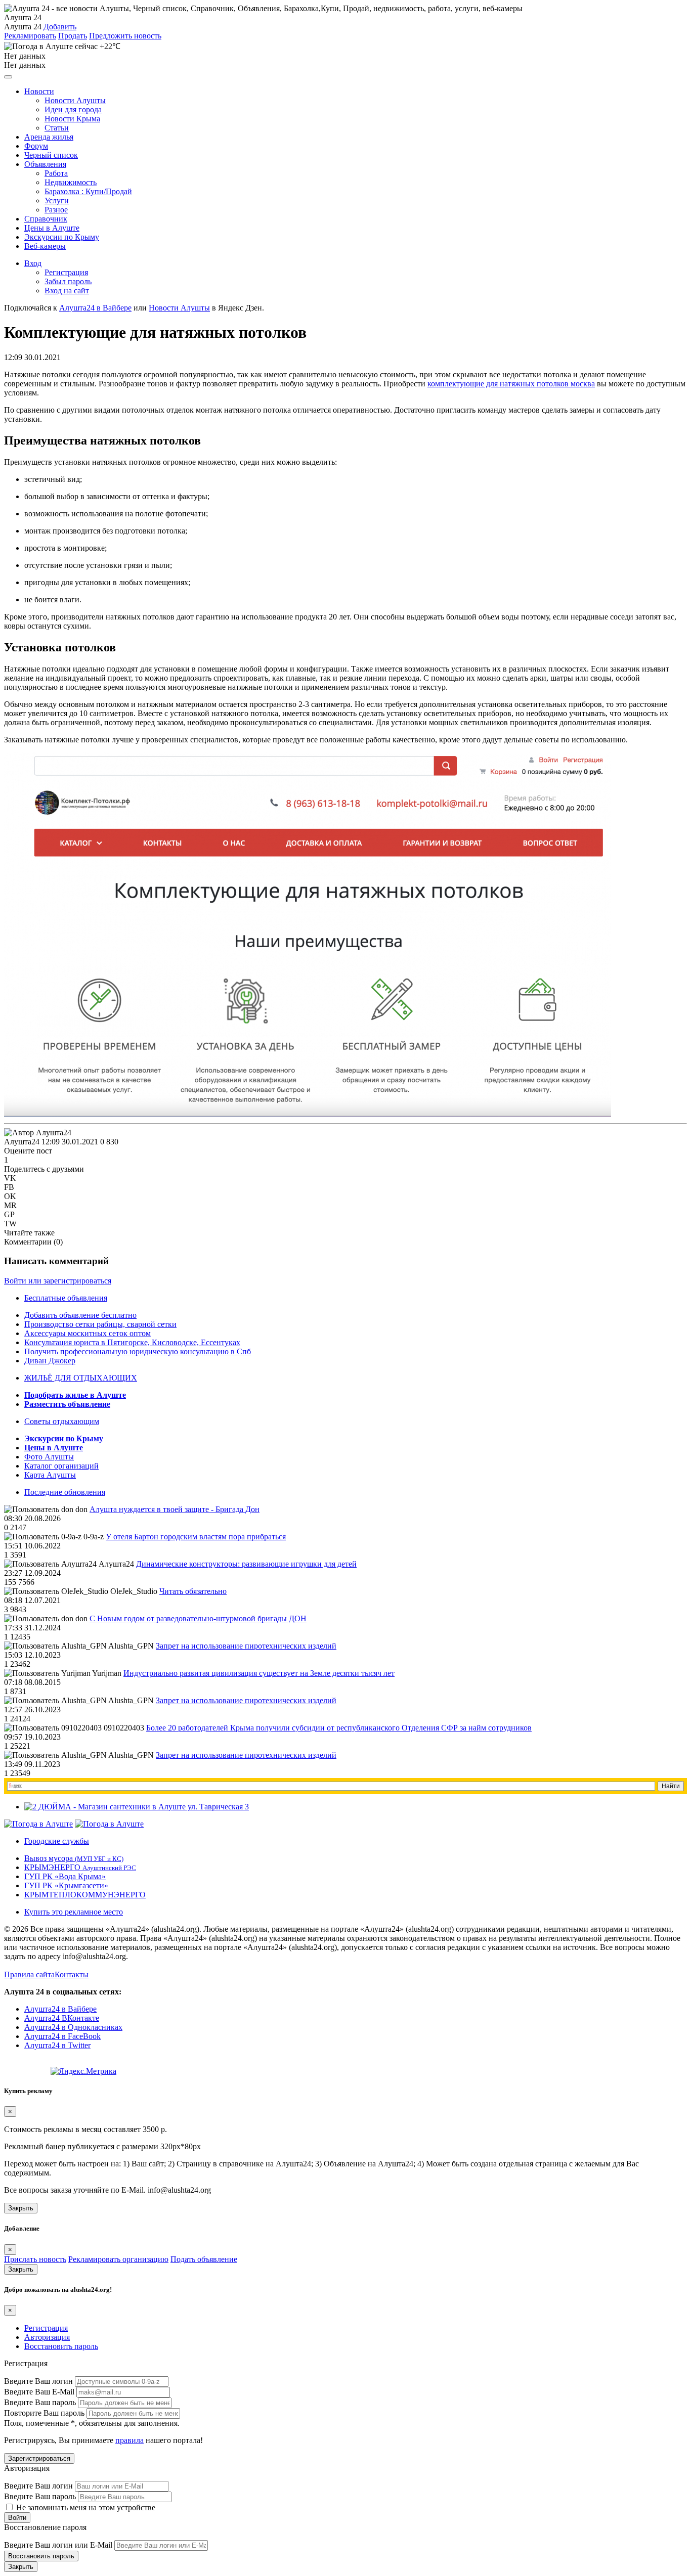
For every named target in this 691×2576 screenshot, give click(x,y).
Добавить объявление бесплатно (80, 1315)
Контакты (72, 1974)
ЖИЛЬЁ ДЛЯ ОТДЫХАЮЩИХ (81, 1378)
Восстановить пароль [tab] (61, 2346)
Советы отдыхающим (62, 1421)
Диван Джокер (50, 1361)
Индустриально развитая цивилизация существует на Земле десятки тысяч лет (259, 1673)
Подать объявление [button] (204, 2259)
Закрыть (21, 2208)
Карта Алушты (50, 1475)
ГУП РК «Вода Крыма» (65, 1876)
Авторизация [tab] (47, 2337)
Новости (39, 91)
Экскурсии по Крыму (62, 237)
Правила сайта (29, 1974)
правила (129, 2440)
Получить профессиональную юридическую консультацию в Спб (138, 1351)
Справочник (46, 219)
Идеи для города (73, 109)
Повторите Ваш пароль (44, 2413)
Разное (56, 210)
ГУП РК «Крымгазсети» (66, 1885)
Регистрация (66, 272)
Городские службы (57, 1841)
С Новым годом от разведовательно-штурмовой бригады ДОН (198, 1618)
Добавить (60, 27)
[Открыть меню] (8, 77)
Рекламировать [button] (30, 36)
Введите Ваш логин (38, 2381)
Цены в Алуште (52, 228)
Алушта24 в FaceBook (62, 2036)
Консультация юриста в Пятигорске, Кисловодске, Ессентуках (132, 1342)
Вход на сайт (67, 291)
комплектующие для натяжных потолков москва (511, 384)
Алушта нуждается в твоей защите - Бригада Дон (175, 1509)
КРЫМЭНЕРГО (80, 1867)
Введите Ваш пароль (40, 2402)
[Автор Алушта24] (38, 1133)
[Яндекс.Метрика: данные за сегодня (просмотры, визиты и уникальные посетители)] (83, 2071)
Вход (33, 263)
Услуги (57, 201)
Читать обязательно (193, 1591)
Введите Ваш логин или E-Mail (58, 2545)
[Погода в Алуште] (38, 1824)
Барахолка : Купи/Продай (88, 191)
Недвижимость (71, 182)
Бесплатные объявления (66, 1298)
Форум (36, 146)
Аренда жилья (49, 137)
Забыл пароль (68, 281)
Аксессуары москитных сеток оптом (88, 1333)
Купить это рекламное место (74, 1912)
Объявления (45, 164)
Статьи (57, 128)
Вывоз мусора (74, 1858)
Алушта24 (22, 1142)
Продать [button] (73, 36)
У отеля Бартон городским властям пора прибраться (196, 1537)
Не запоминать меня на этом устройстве (85, 2507)
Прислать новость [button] (35, 2259)
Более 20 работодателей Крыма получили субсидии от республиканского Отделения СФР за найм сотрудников (339, 1728)
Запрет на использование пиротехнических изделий (246, 1646)
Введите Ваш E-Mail (39, 2392)
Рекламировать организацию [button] (118, 2259)
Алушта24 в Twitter (57, 2045)
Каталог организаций (61, 1466)
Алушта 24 (23, 27)
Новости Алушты (75, 100)
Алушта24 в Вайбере (60, 2009)
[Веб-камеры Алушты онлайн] (109, 1824)
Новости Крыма (72, 119)
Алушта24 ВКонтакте (62, 2018)
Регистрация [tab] (46, 2328)
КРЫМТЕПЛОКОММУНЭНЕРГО (85, 1895)
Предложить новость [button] (125, 36)
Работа (56, 173)
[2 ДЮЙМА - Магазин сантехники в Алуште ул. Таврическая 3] (137, 1807)
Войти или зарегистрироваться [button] (58, 1281)
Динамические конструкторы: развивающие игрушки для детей (246, 1564)
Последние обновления (65, 1492)
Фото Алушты (49, 1457)
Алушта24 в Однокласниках (73, 2027)
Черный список (51, 155)
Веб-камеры (45, 246)
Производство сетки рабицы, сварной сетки (100, 1324)
